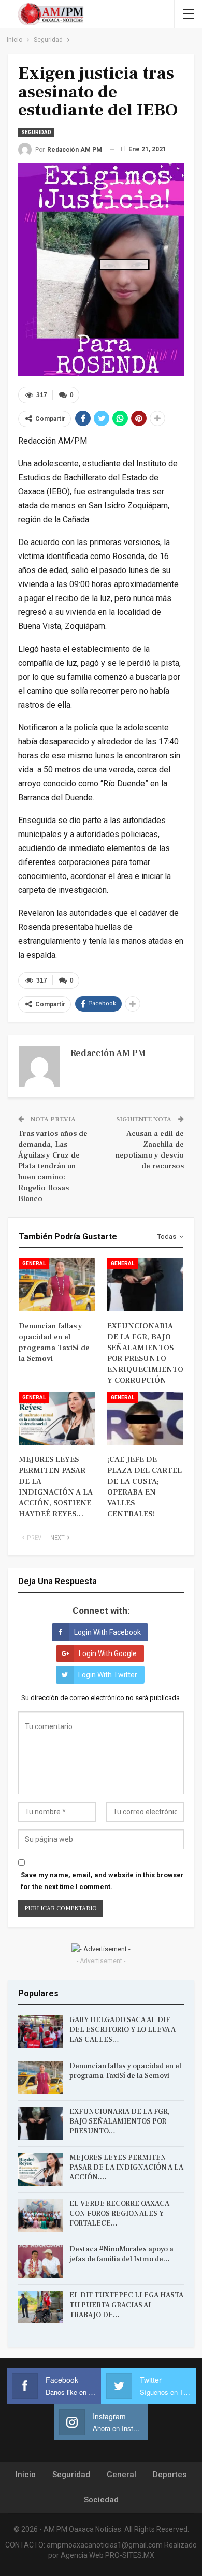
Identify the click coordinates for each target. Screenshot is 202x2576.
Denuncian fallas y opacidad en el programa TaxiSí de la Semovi (125, 2071)
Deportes (170, 2475)
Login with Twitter (108, 1675)
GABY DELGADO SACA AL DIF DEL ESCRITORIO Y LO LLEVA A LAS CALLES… (122, 2030)
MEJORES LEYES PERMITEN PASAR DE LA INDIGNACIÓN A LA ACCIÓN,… (126, 2168)
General (34, 1263)
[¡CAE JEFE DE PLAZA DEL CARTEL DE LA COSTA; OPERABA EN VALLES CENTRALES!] (145, 1419)
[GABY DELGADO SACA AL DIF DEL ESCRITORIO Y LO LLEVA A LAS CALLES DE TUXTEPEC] (40, 2032)
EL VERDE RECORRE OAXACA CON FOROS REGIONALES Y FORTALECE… (119, 2214)
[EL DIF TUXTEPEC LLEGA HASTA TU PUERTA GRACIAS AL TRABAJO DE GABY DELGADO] (40, 2307)
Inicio (26, 2475)
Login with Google (108, 1653)
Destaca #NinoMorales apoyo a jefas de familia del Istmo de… (121, 2254)
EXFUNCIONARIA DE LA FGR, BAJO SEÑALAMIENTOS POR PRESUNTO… (120, 2121)
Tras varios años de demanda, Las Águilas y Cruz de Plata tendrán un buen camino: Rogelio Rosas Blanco (53, 1166)
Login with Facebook (107, 1632)
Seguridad (36, 132)
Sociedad (101, 2500)
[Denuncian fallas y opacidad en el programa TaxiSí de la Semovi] (57, 1285)
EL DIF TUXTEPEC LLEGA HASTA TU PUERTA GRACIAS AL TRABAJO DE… (126, 2305)
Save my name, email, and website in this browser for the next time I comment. (102, 1880)
